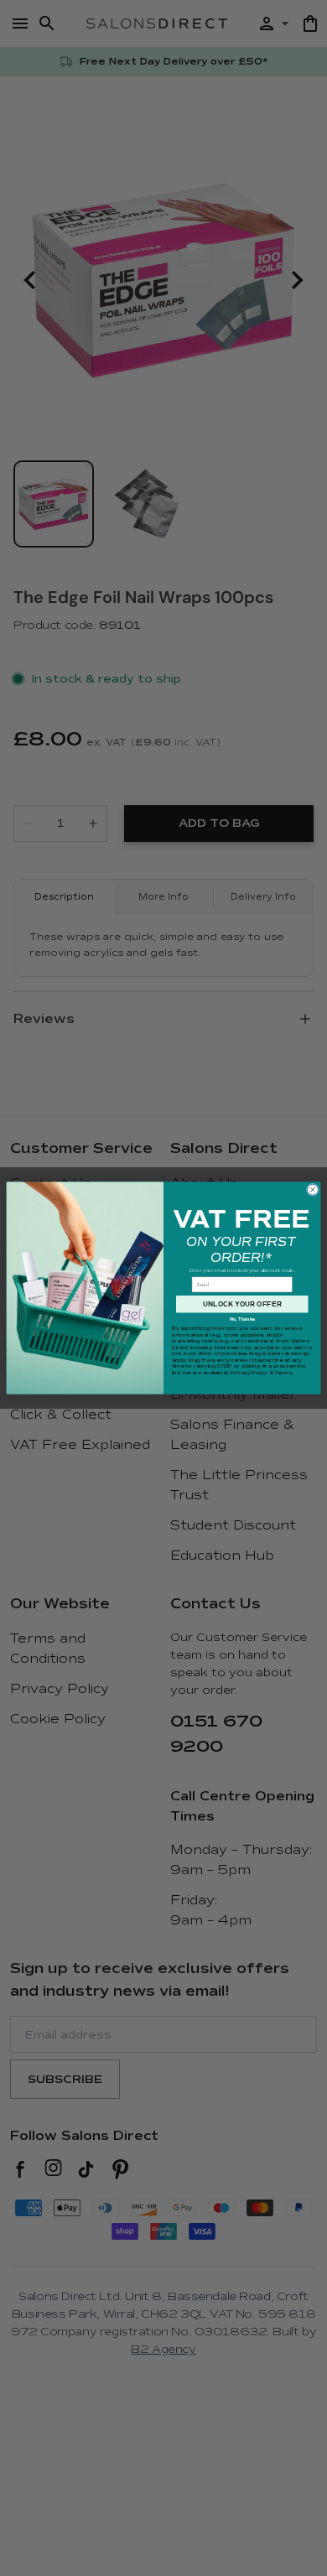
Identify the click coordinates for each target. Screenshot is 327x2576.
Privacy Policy (249, 1373)
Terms (283, 1373)
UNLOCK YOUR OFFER (242, 1304)
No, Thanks (242, 1319)
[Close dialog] (312, 1189)
